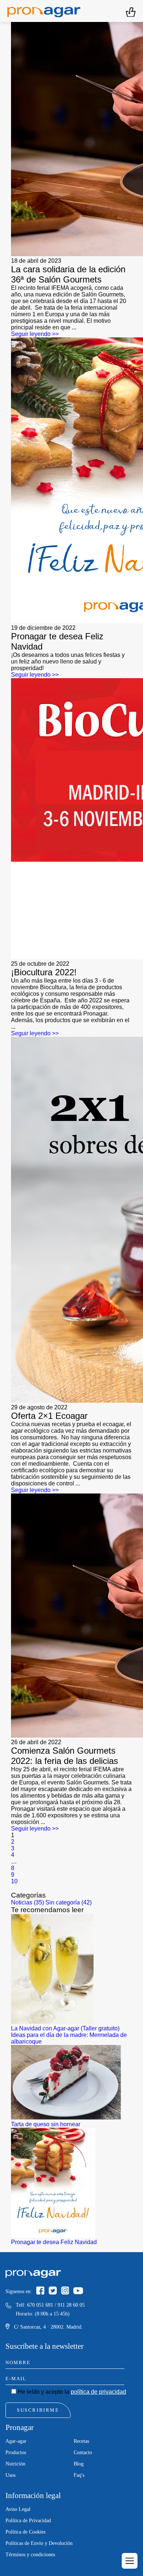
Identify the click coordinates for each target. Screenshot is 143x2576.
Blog (79, 2464)
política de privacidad (98, 2392)
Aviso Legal (18, 2509)
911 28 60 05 (71, 2305)
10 (14, 1881)
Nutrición (15, 2464)
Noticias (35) (27, 1902)
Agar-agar (16, 2441)
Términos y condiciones (30, 2555)
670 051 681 (40, 2305)
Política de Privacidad (28, 2521)
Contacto (83, 2452)
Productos (16, 2452)
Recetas (81, 2441)
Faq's (79, 2475)
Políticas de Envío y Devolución (39, 2543)
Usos (10, 2475)
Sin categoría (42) (69, 1902)
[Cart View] (131, 11)
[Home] (44, 11)
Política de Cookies (25, 2532)
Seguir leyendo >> (35, 334)
